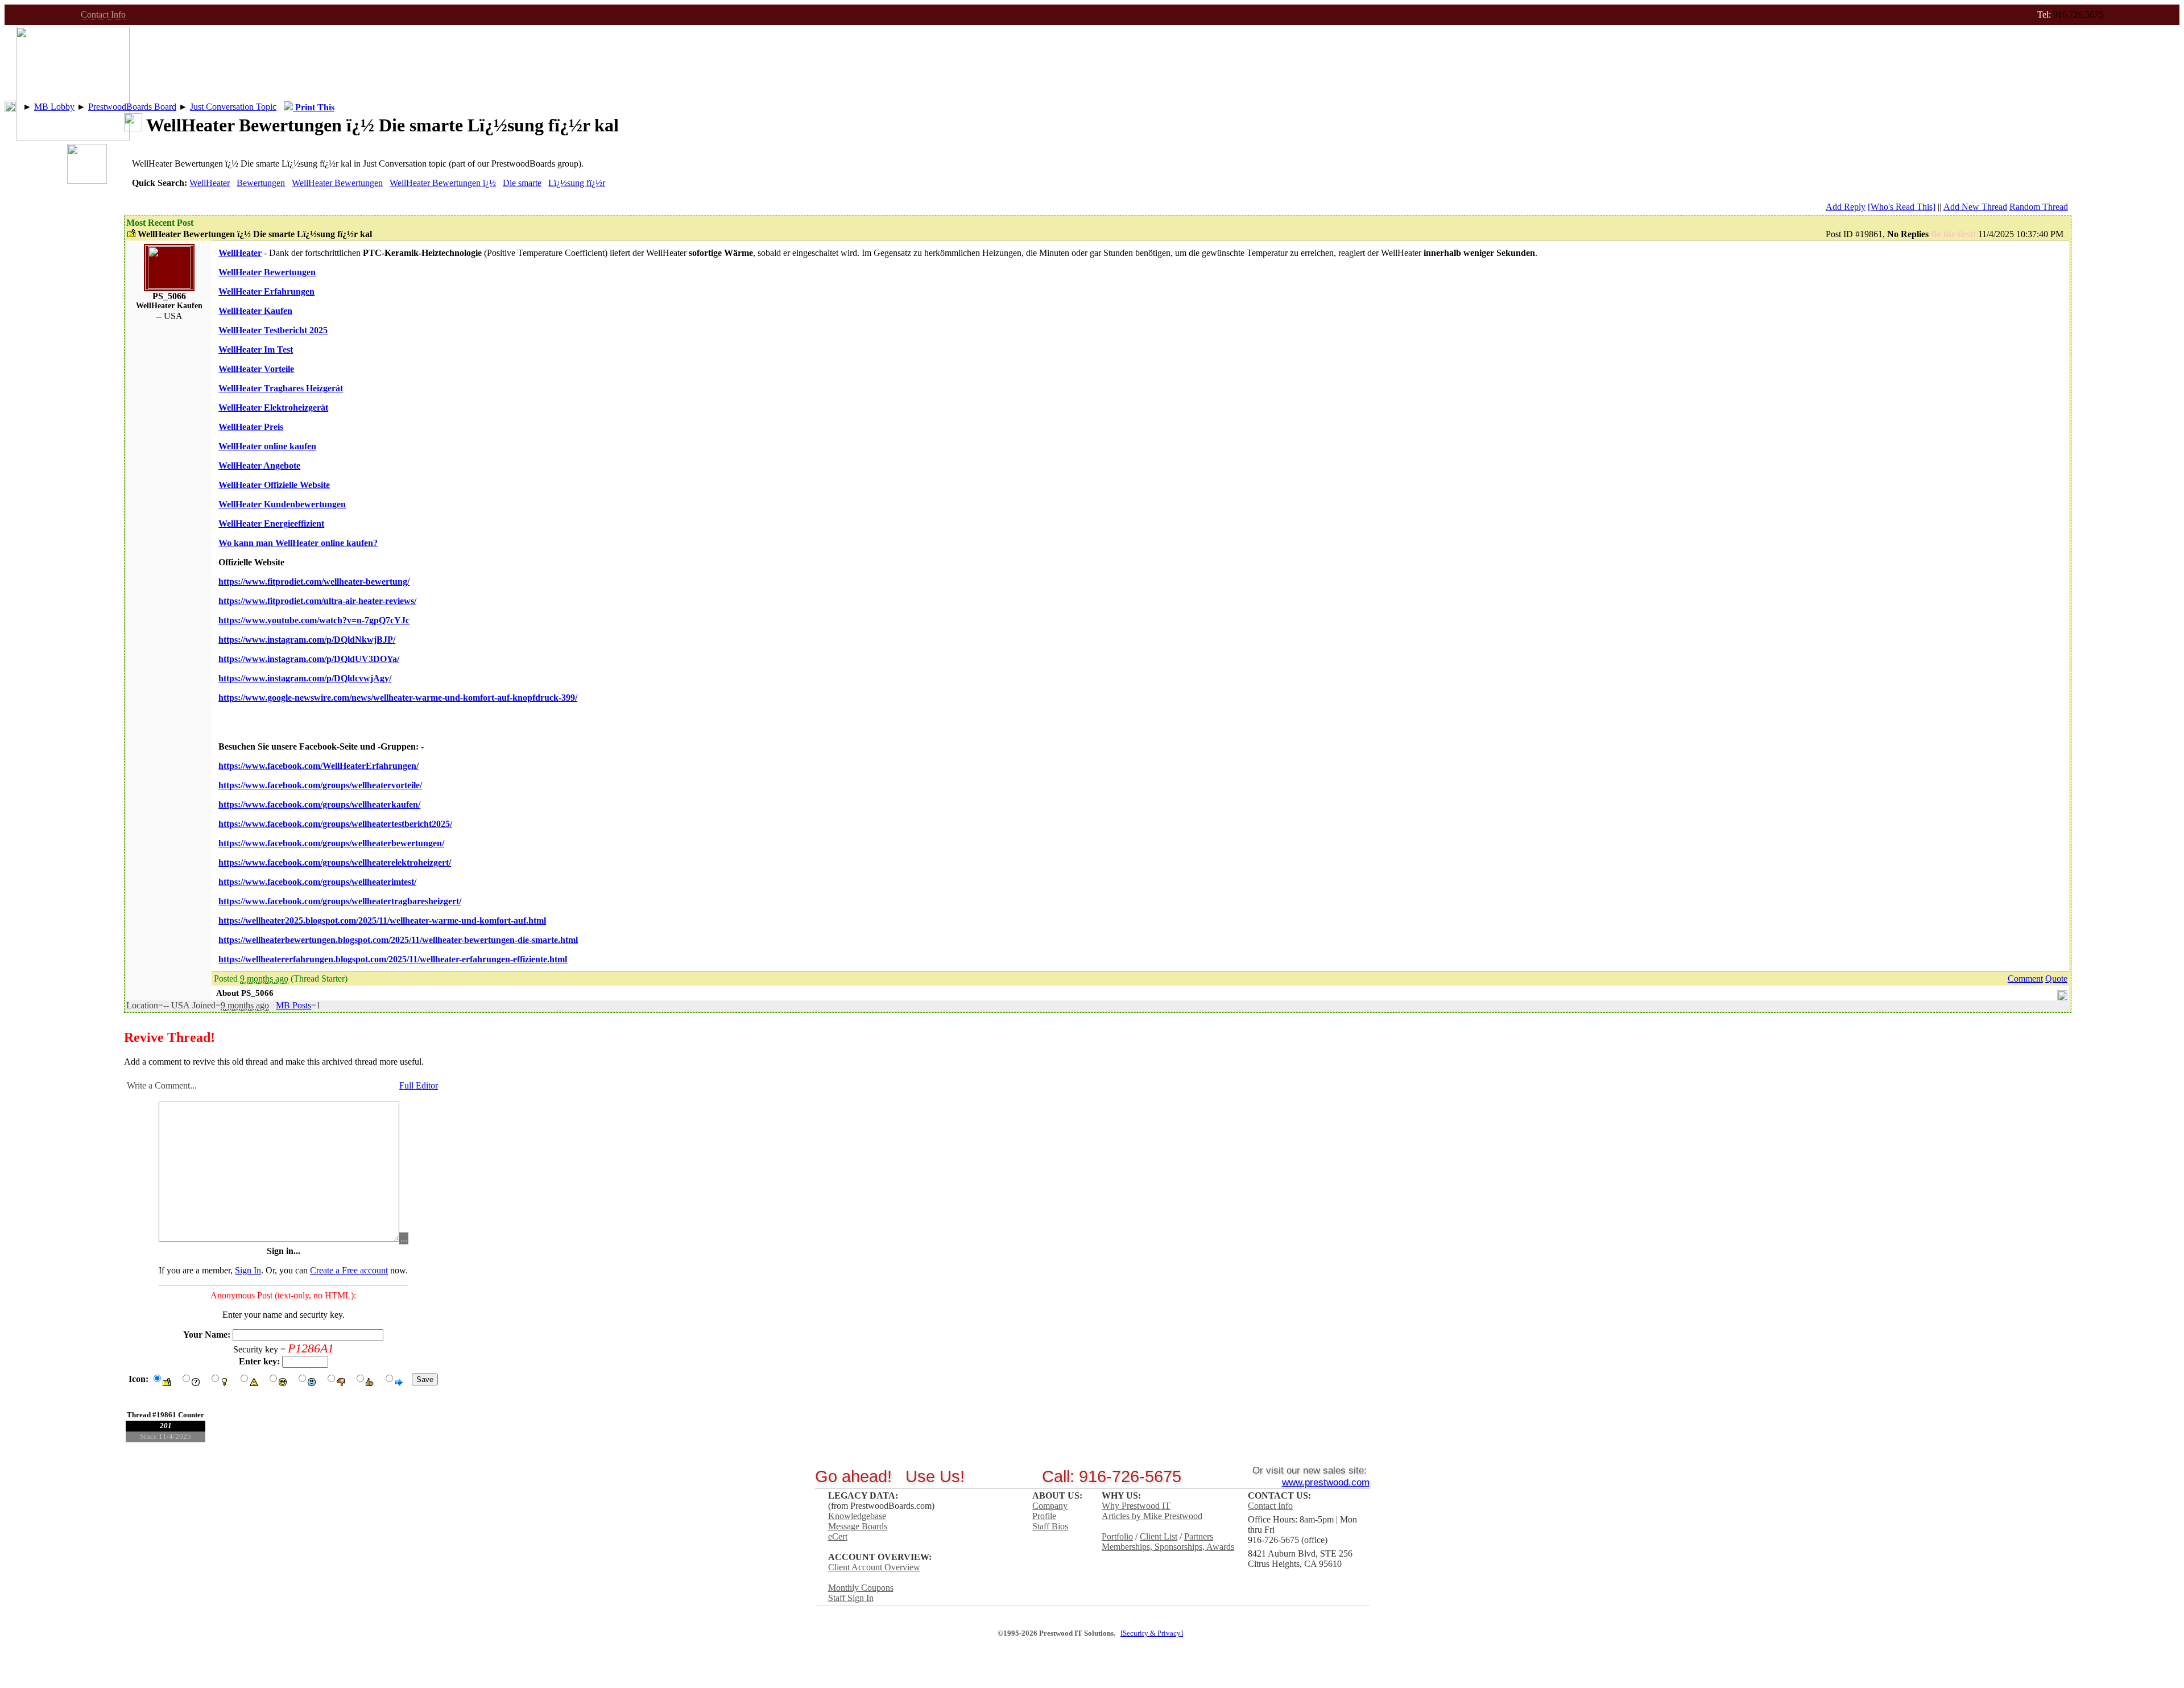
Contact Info (103, 15)
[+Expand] (10, 106)
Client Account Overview (874, 1567)
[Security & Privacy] (1152, 1633)
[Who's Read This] (1902, 207)
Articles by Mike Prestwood (1152, 1516)
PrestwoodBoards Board (132, 107)
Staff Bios (1050, 1526)
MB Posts (293, 1005)
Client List (1159, 1536)
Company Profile (1050, 1511)
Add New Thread (1975, 207)
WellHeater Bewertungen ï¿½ (443, 183)
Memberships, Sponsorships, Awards (1168, 1547)
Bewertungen (261, 183)
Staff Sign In (851, 1598)
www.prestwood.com (1326, 1482)
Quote (2056, 979)
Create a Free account (349, 1270)
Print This (314, 107)
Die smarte (522, 183)
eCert (838, 1536)
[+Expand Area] (2062, 993)
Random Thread (2039, 207)
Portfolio (1117, 1536)
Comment (2025, 979)
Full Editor (419, 1085)
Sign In (248, 1270)
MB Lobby (54, 107)
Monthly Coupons (861, 1588)
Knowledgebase (857, 1516)
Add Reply (1846, 207)
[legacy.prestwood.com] (73, 137)
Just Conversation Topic (233, 107)
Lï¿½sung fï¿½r (577, 183)
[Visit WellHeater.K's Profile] (169, 286)
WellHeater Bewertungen (337, 183)
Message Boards (858, 1526)
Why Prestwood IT (1136, 1506)
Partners (1199, 1536)
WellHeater (210, 183)
